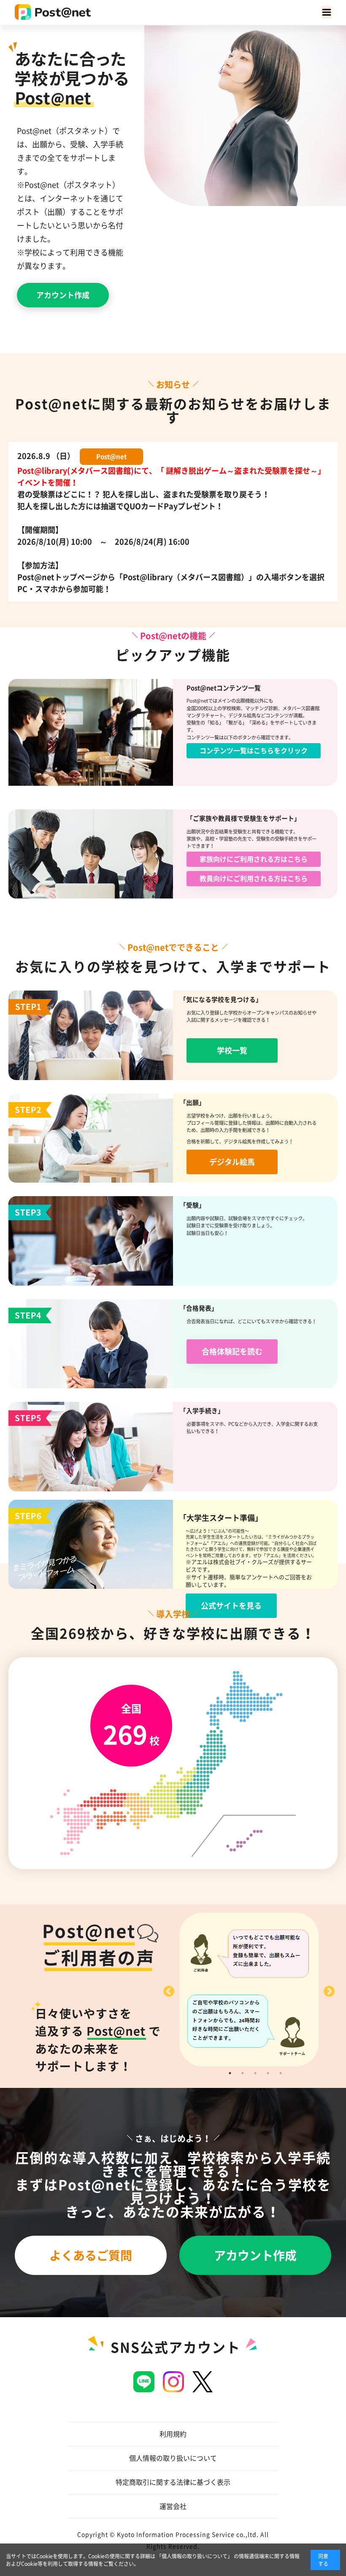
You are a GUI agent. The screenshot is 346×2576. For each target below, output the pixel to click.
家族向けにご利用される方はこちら (254, 859)
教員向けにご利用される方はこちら (254, 879)
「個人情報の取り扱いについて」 (195, 2556)
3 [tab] (255, 2073)
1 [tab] (230, 2073)
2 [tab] (243, 2073)
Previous (167, 1990)
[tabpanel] (249, 1990)
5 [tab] (281, 2073)
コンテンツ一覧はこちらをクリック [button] (254, 751)
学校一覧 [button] (232, 1050)
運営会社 (173, 2506)
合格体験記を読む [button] (232, 1352)
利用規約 (173, 2434)
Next (327, 1990)
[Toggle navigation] (327, 12)
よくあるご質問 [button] (91, 2256)
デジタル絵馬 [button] (232, 1162)
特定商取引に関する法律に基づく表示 (173, 2482)
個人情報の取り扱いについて (173, 2458)
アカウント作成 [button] (63, 295)
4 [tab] (268, 2073)
